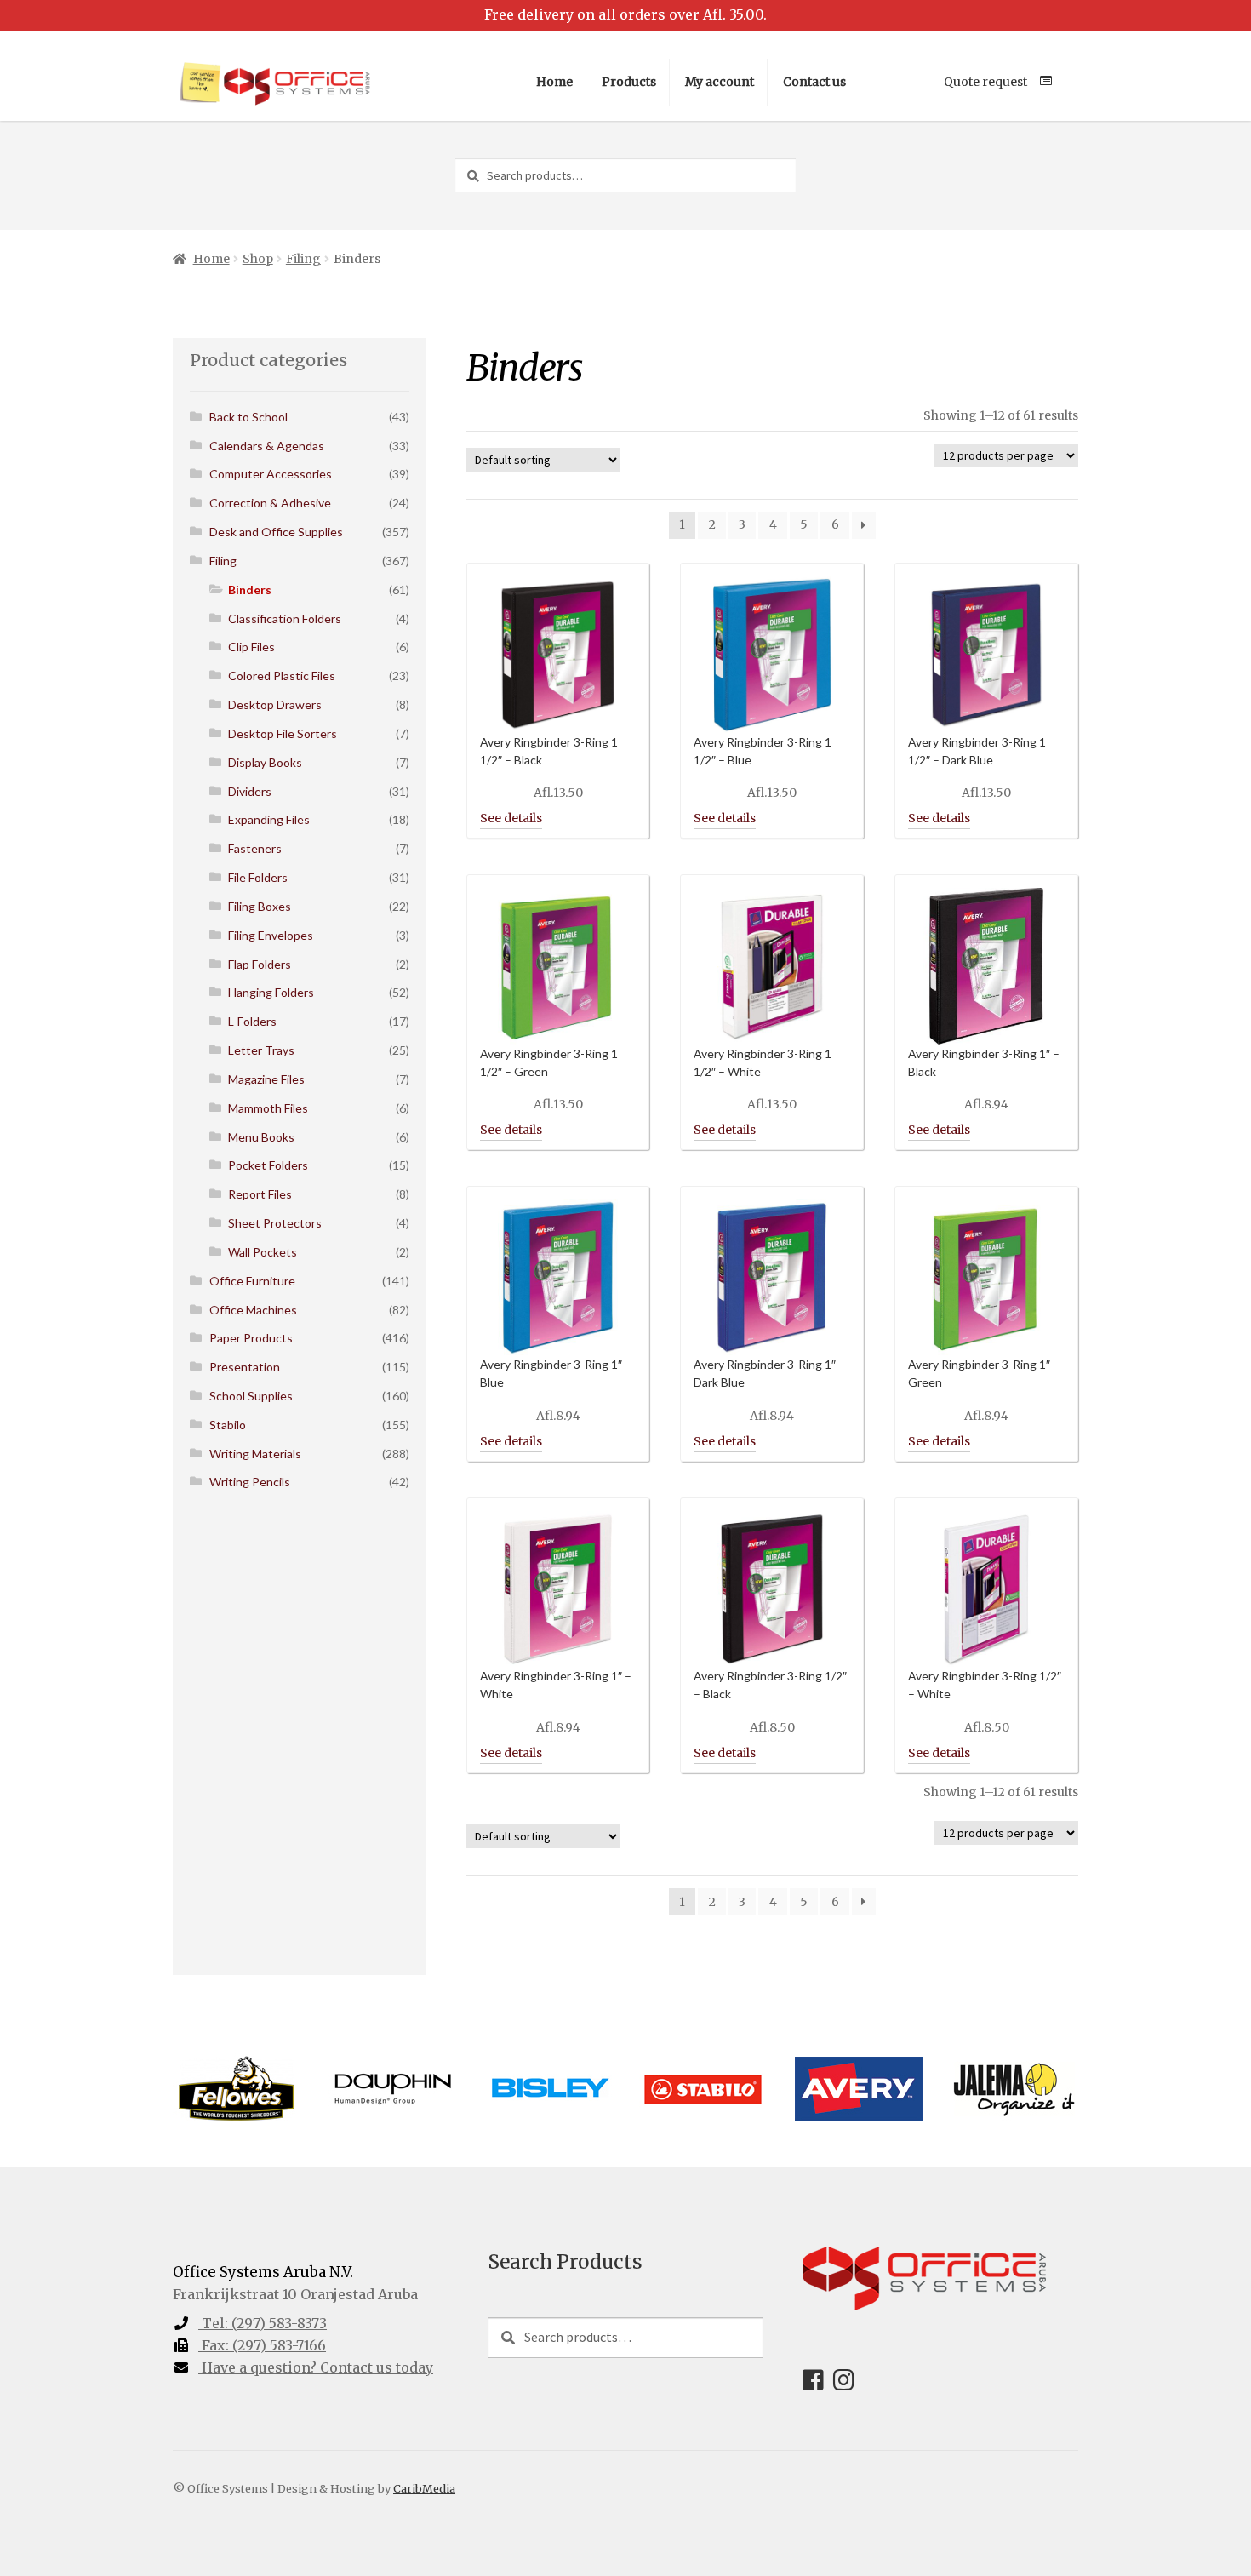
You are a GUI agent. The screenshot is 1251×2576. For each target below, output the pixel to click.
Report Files (260, 1194)
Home (554, 82)
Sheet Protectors (275, 1223)
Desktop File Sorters (283, 733)
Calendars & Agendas (267, 446)
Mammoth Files (268, 1108)
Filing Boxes (260, 906)
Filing (303, 259)
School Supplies (251, 1396)
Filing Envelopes (271, 935)
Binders (250, 590)
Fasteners (255, 848)
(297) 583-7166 (264, 2345)
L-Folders (252, 1021)
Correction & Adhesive (270, 503)
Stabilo (228, 1425)
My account (720, 82)
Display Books (265, 762)
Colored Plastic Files (282, 675)
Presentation (245, 1367)
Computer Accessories (271, 474)
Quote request (985, 82)
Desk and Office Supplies (276, 532)
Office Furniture (252, 1281)
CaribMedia (424, 2488)
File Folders (258, 877)
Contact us (814, 82)
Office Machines (253, 1310)
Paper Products (251, 1338)
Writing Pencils (250, 1482)
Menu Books (261, 1137)
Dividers (250, 791)
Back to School (248, 417)
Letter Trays (261, 1050)
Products (629, 82)
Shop (258, 259)
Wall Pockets (263, 1252)
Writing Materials (255, 1454)
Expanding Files (269, 819)
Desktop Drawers (275, 704)
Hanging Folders (271, 992)
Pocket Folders (268, 1165)
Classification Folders (285, 618)
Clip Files (251, 647)
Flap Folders (260, 964)
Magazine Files (266, 1079)
